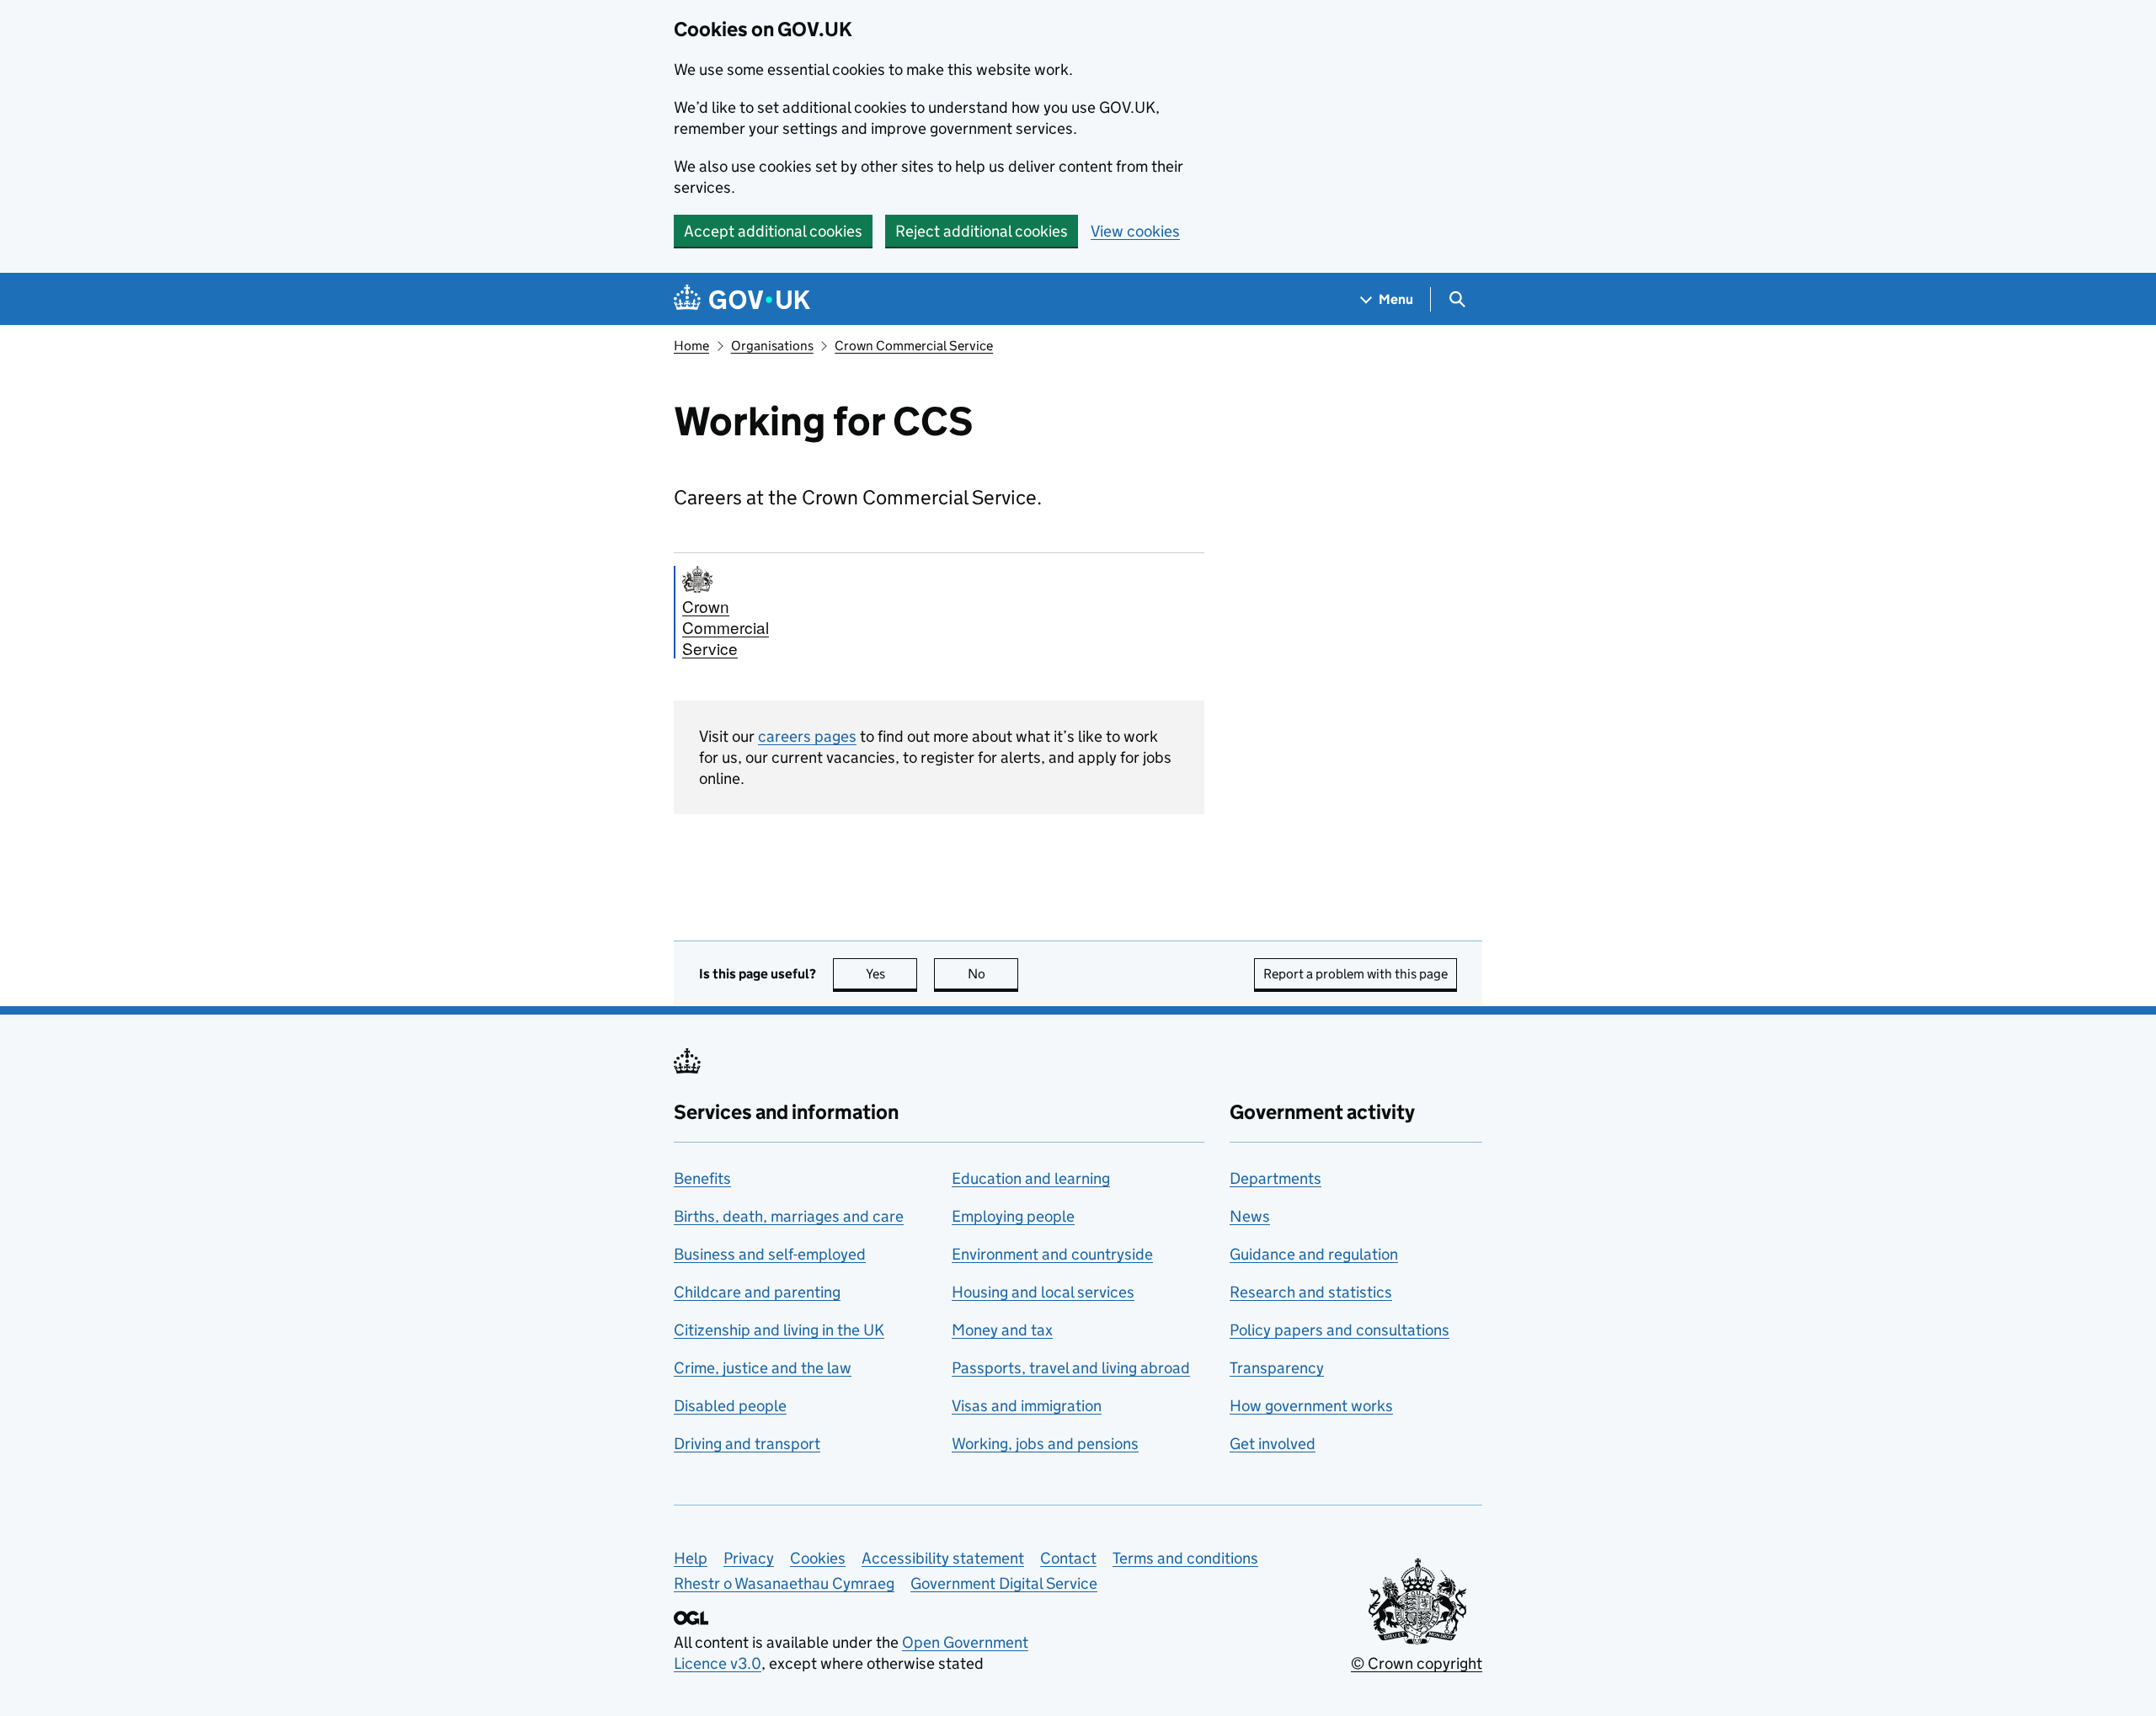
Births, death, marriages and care (789, 1216)
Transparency (1277, 1368)
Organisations (772, 346)
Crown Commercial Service (914, 346)
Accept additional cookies (773, 231)
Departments (1275, 1178)
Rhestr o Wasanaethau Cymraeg (784, 1583)
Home (691, 346)
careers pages (807, 736)
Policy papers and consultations (1339, 1330)
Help (691, 1558)
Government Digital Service (1004, 1583)
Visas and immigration (1027, 1406)
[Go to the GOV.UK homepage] (742, 299)
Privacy (749, 1558)
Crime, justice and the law (763, 1368)
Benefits (702, 1178)
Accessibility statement (943, 1558)
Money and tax (1002, 1330)
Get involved (1273, 1444)
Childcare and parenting (757, 1292)
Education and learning (1031, 1178)
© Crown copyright (1417, 1663)
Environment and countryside (1052, 1254)
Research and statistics (1311, 1292)
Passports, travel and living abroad (1071, 1368)
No (993, 974)
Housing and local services (1043, 1292)
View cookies (1135, 231)
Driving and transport (747, 1444)
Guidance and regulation (1314, 1254)
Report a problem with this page (1356, 974)
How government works (1311, 1406)
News (1250, 1216)
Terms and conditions (1185, 1558)
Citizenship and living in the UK (779, 1330)
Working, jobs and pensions (1045, 1444)
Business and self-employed (770, 1254)
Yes (891, 974)
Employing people (1013, 1216)
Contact (1068, 1558)
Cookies (818, 1558)
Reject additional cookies (982, 231)
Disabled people (730, 1406)
